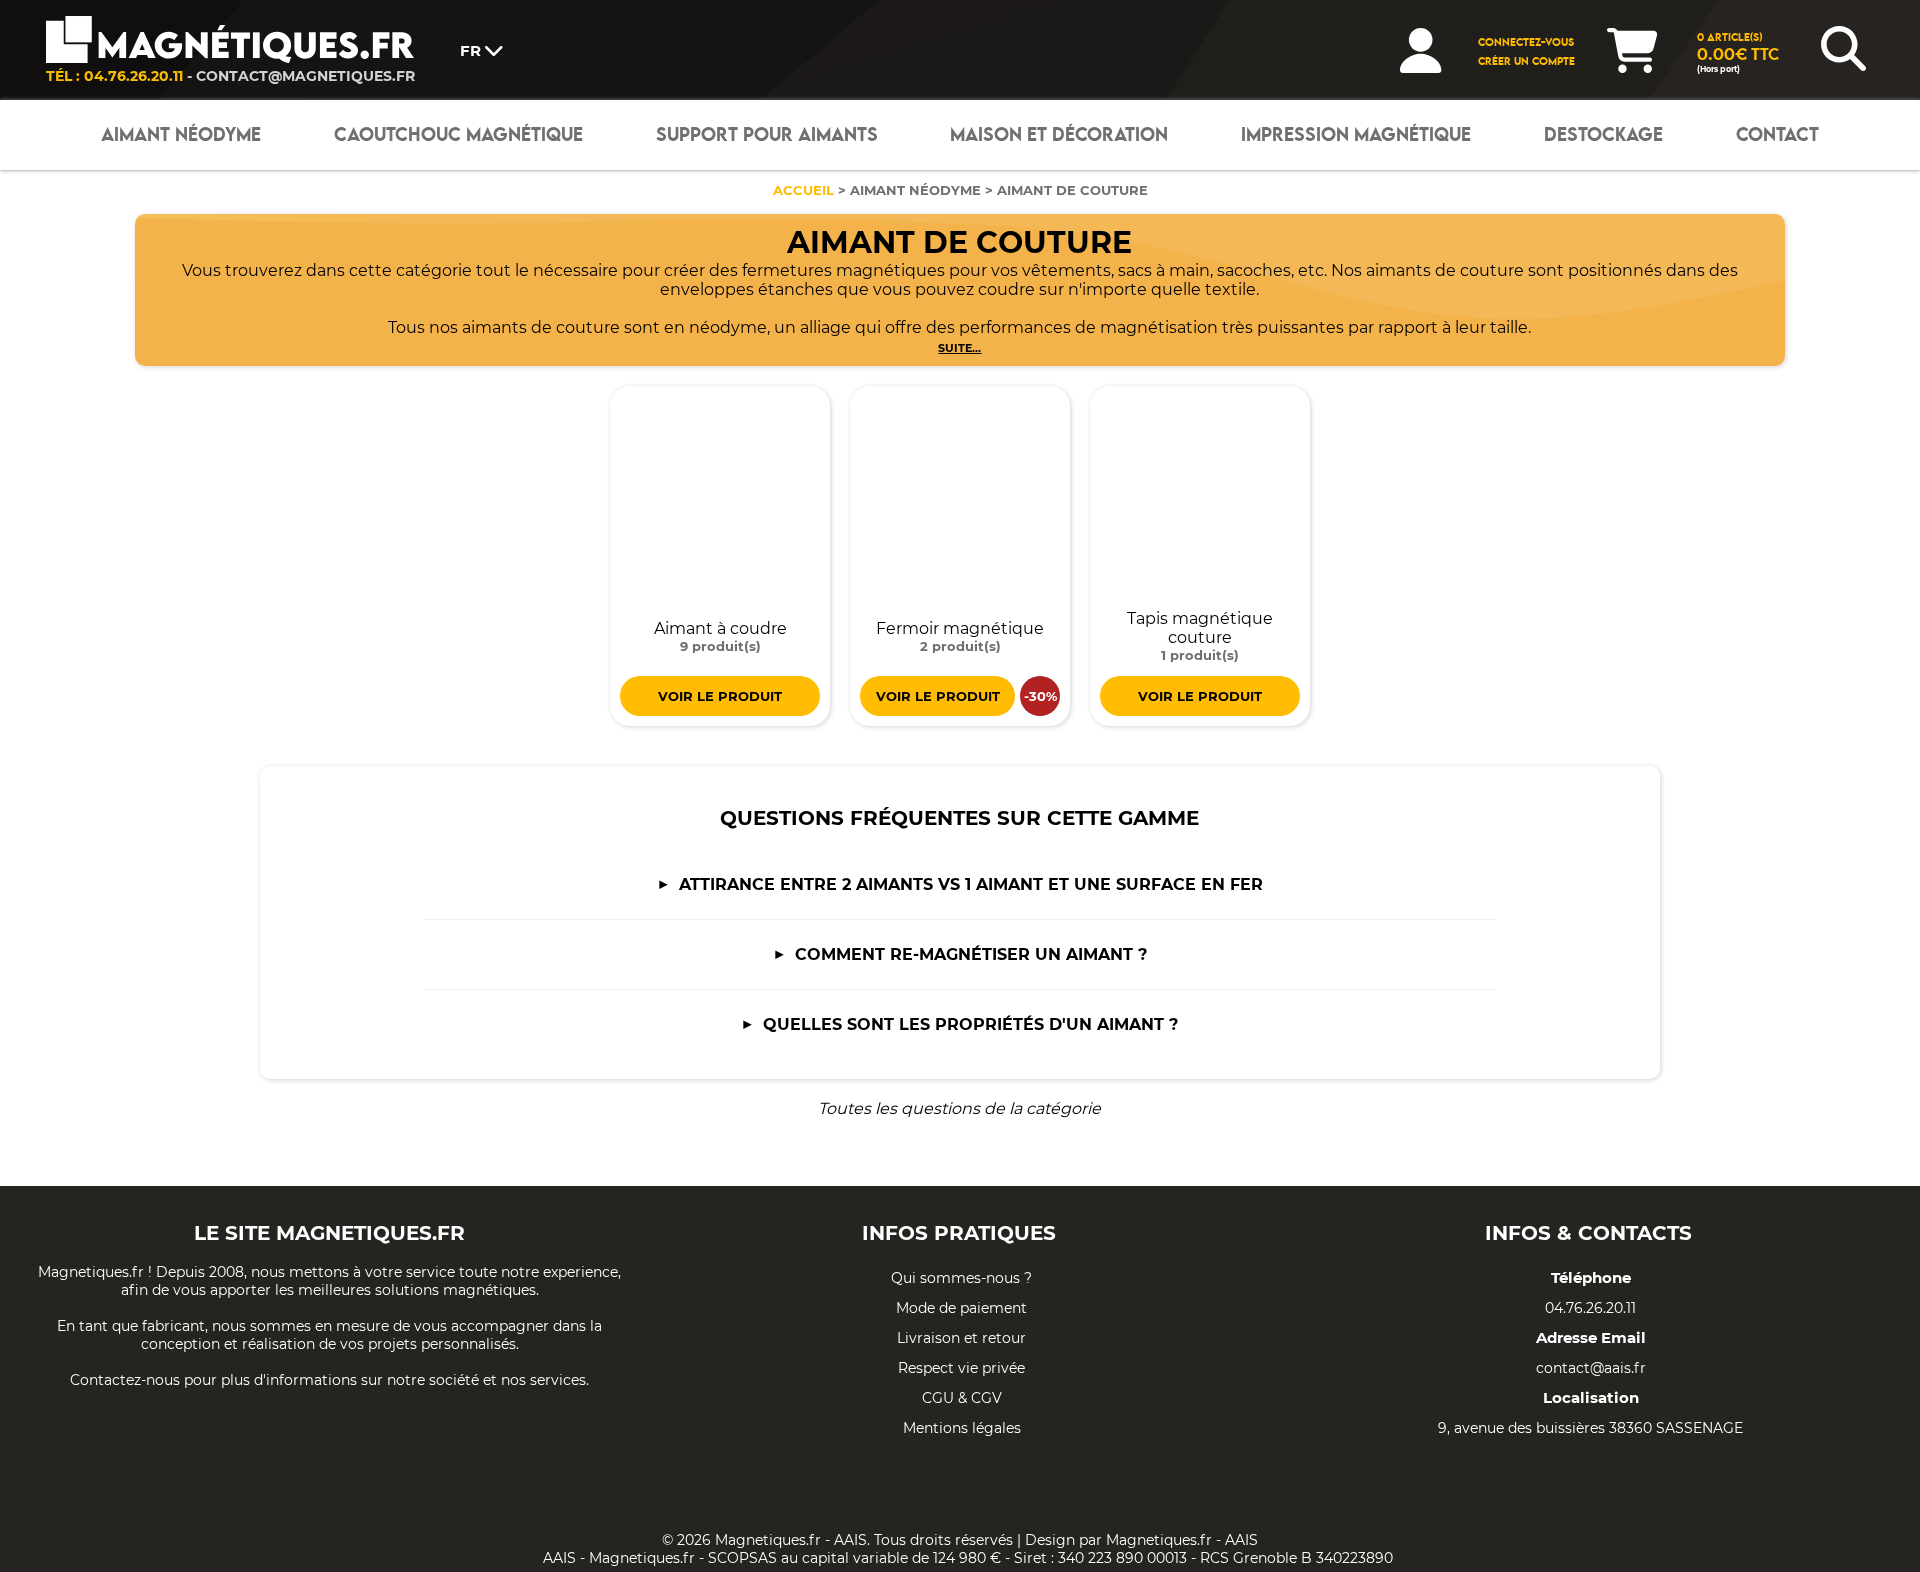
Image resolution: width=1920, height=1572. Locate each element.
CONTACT (1777, 135)
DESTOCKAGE (1603, 135)
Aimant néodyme (181, 135)
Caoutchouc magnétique (458, 135)
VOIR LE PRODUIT (720, 696)
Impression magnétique (1356, 135)
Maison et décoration (1059, 135)
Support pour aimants (767, 135)
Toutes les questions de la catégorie (959, 1108)
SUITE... (959, 348)
